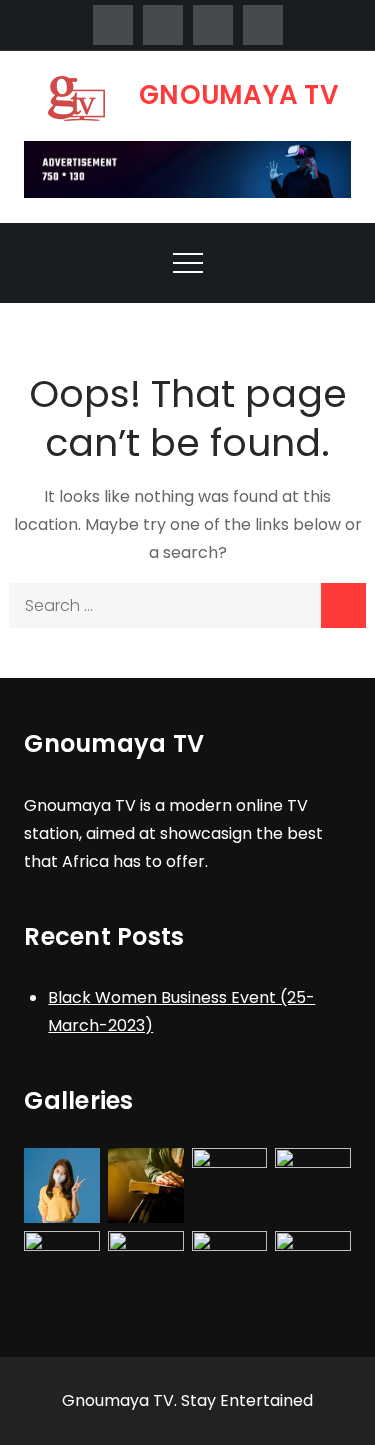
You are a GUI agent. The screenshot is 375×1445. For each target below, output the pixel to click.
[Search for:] (187, 605)
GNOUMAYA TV (238, 95)
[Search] (343, 605)
